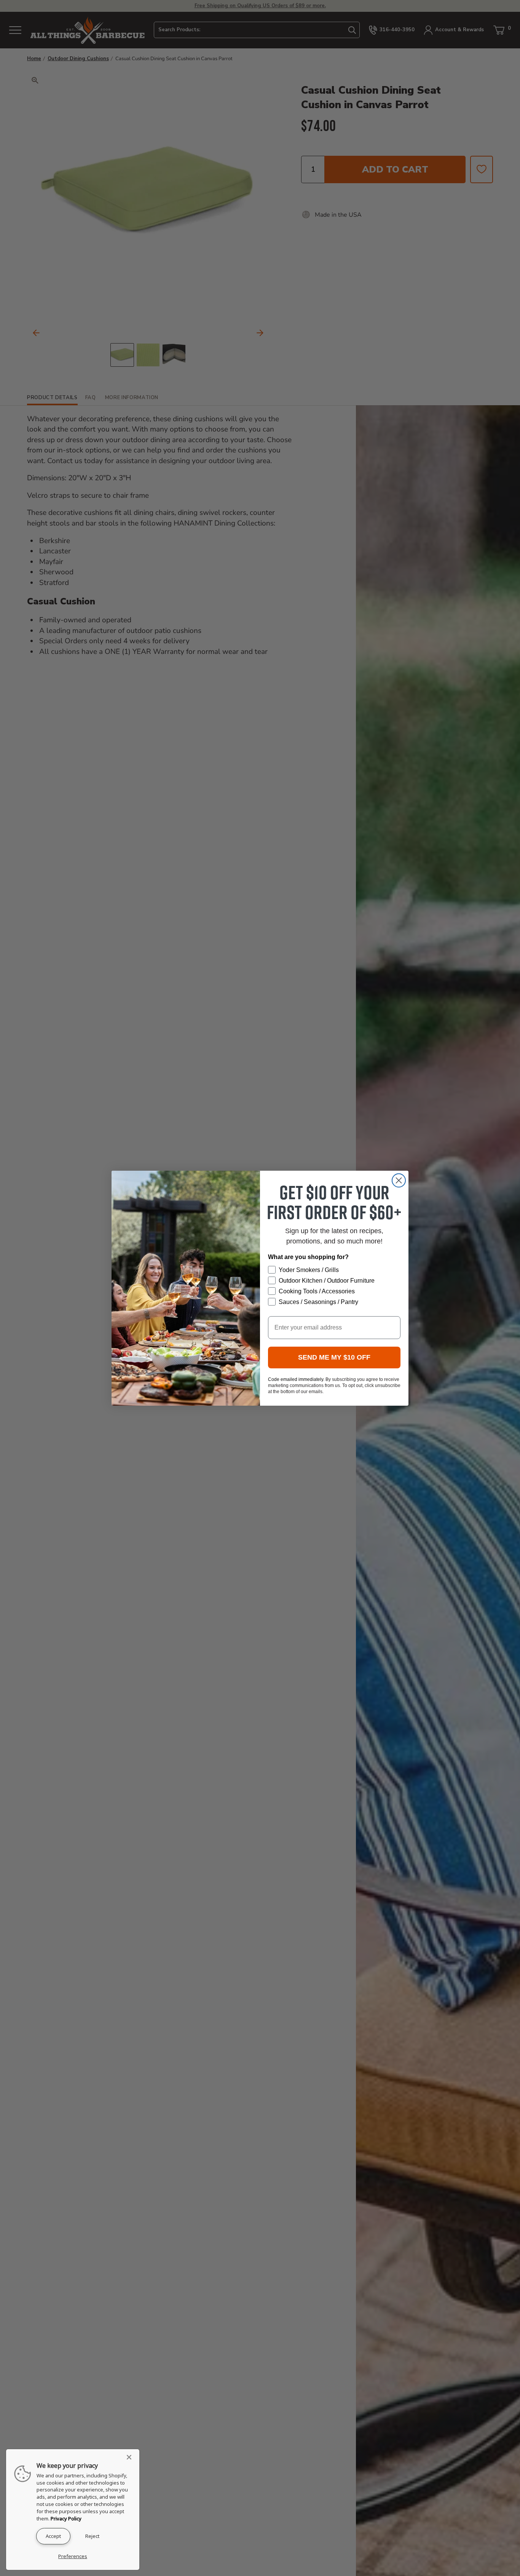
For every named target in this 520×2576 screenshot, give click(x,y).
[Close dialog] (399, 1180)
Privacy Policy (66, 2518)
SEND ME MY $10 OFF (334, 1357)
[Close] (131, 2457)
